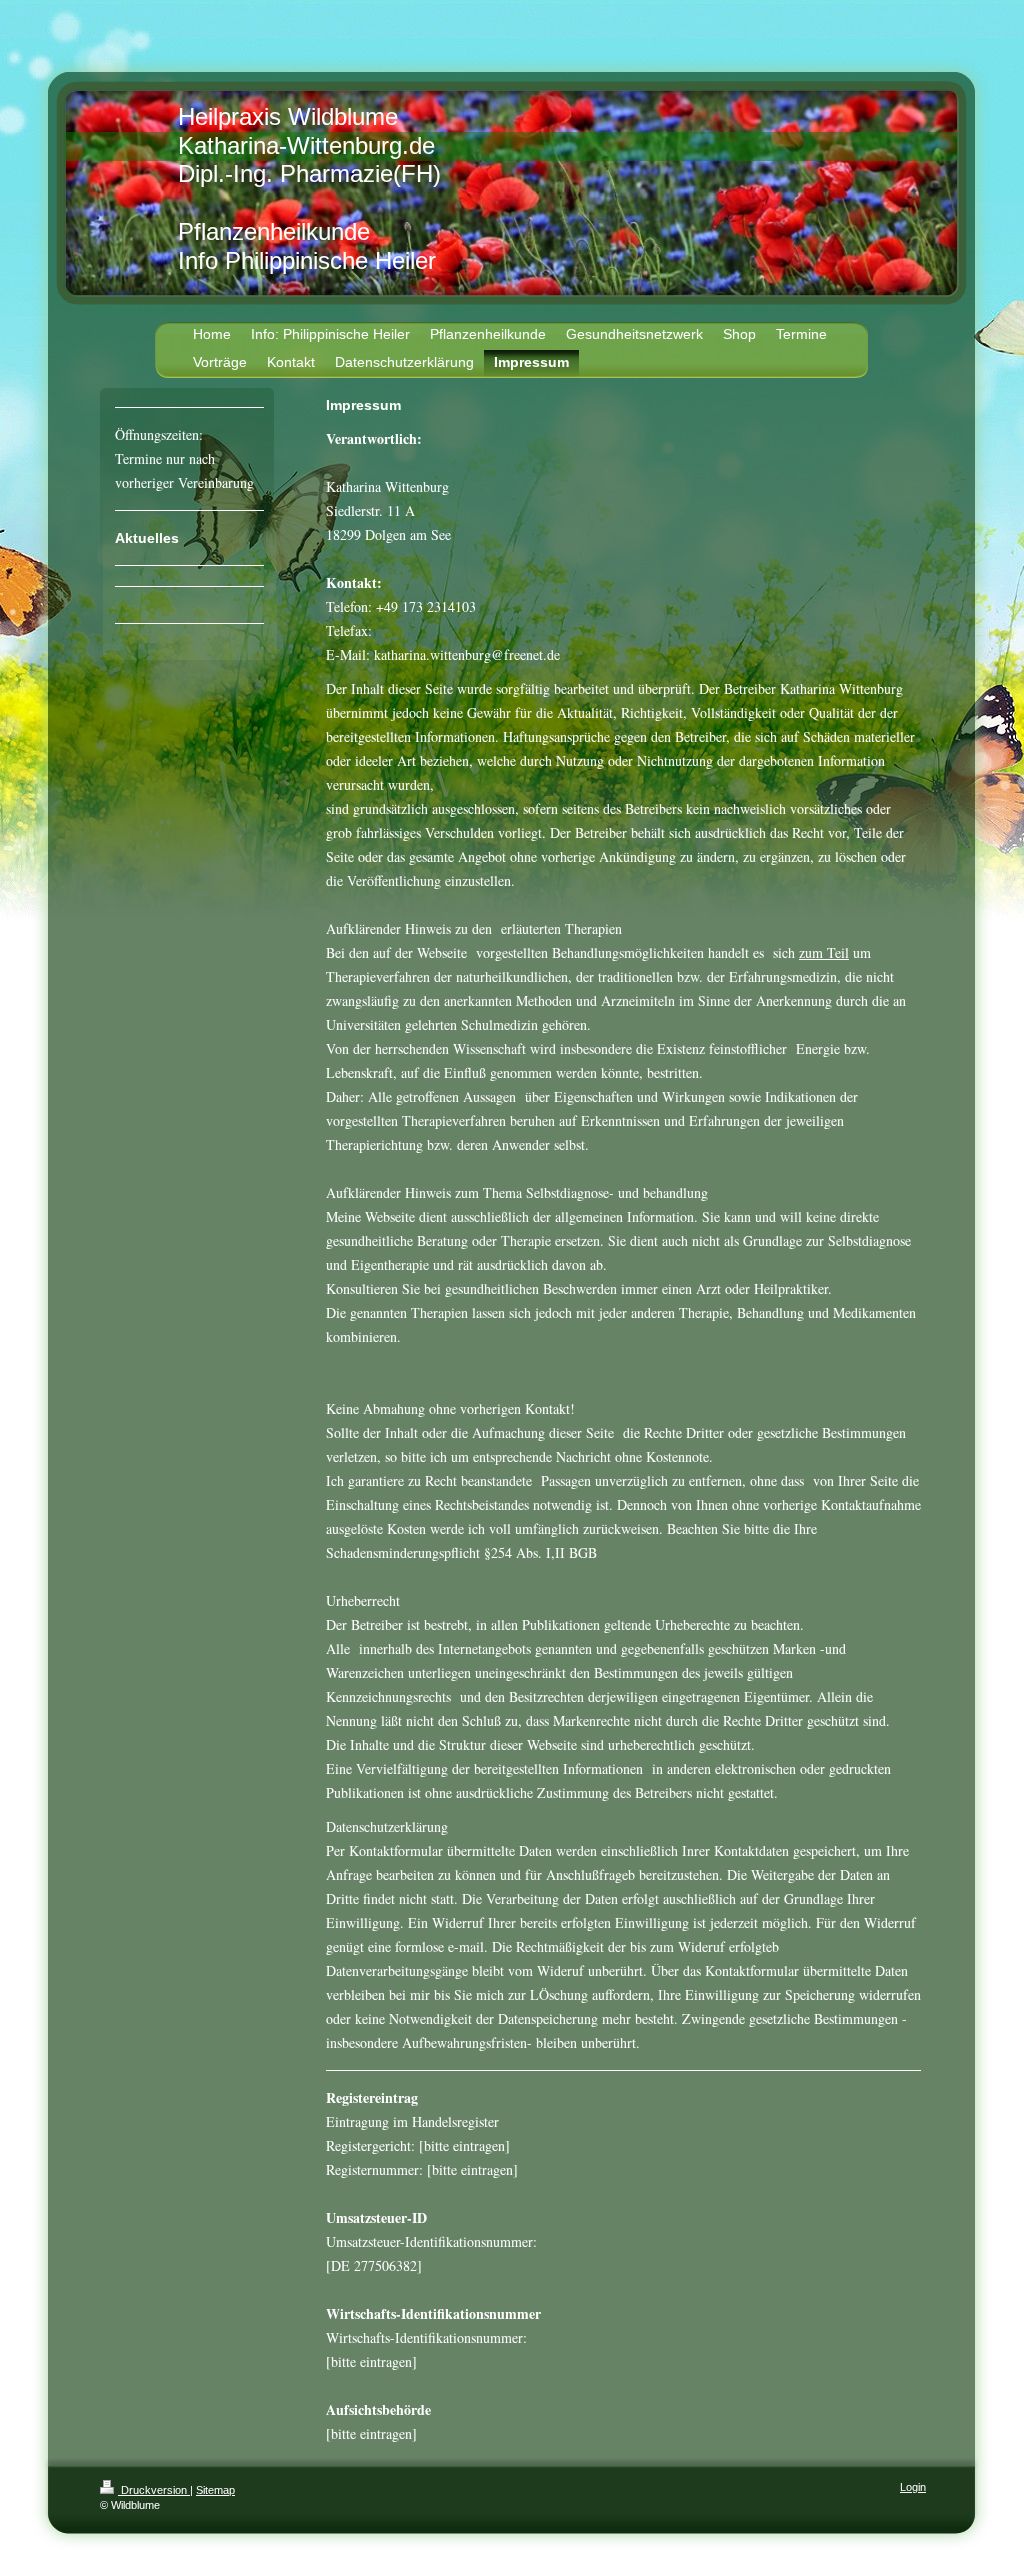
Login (913, 2487)
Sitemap (215, 2490)
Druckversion (154, 2490)
